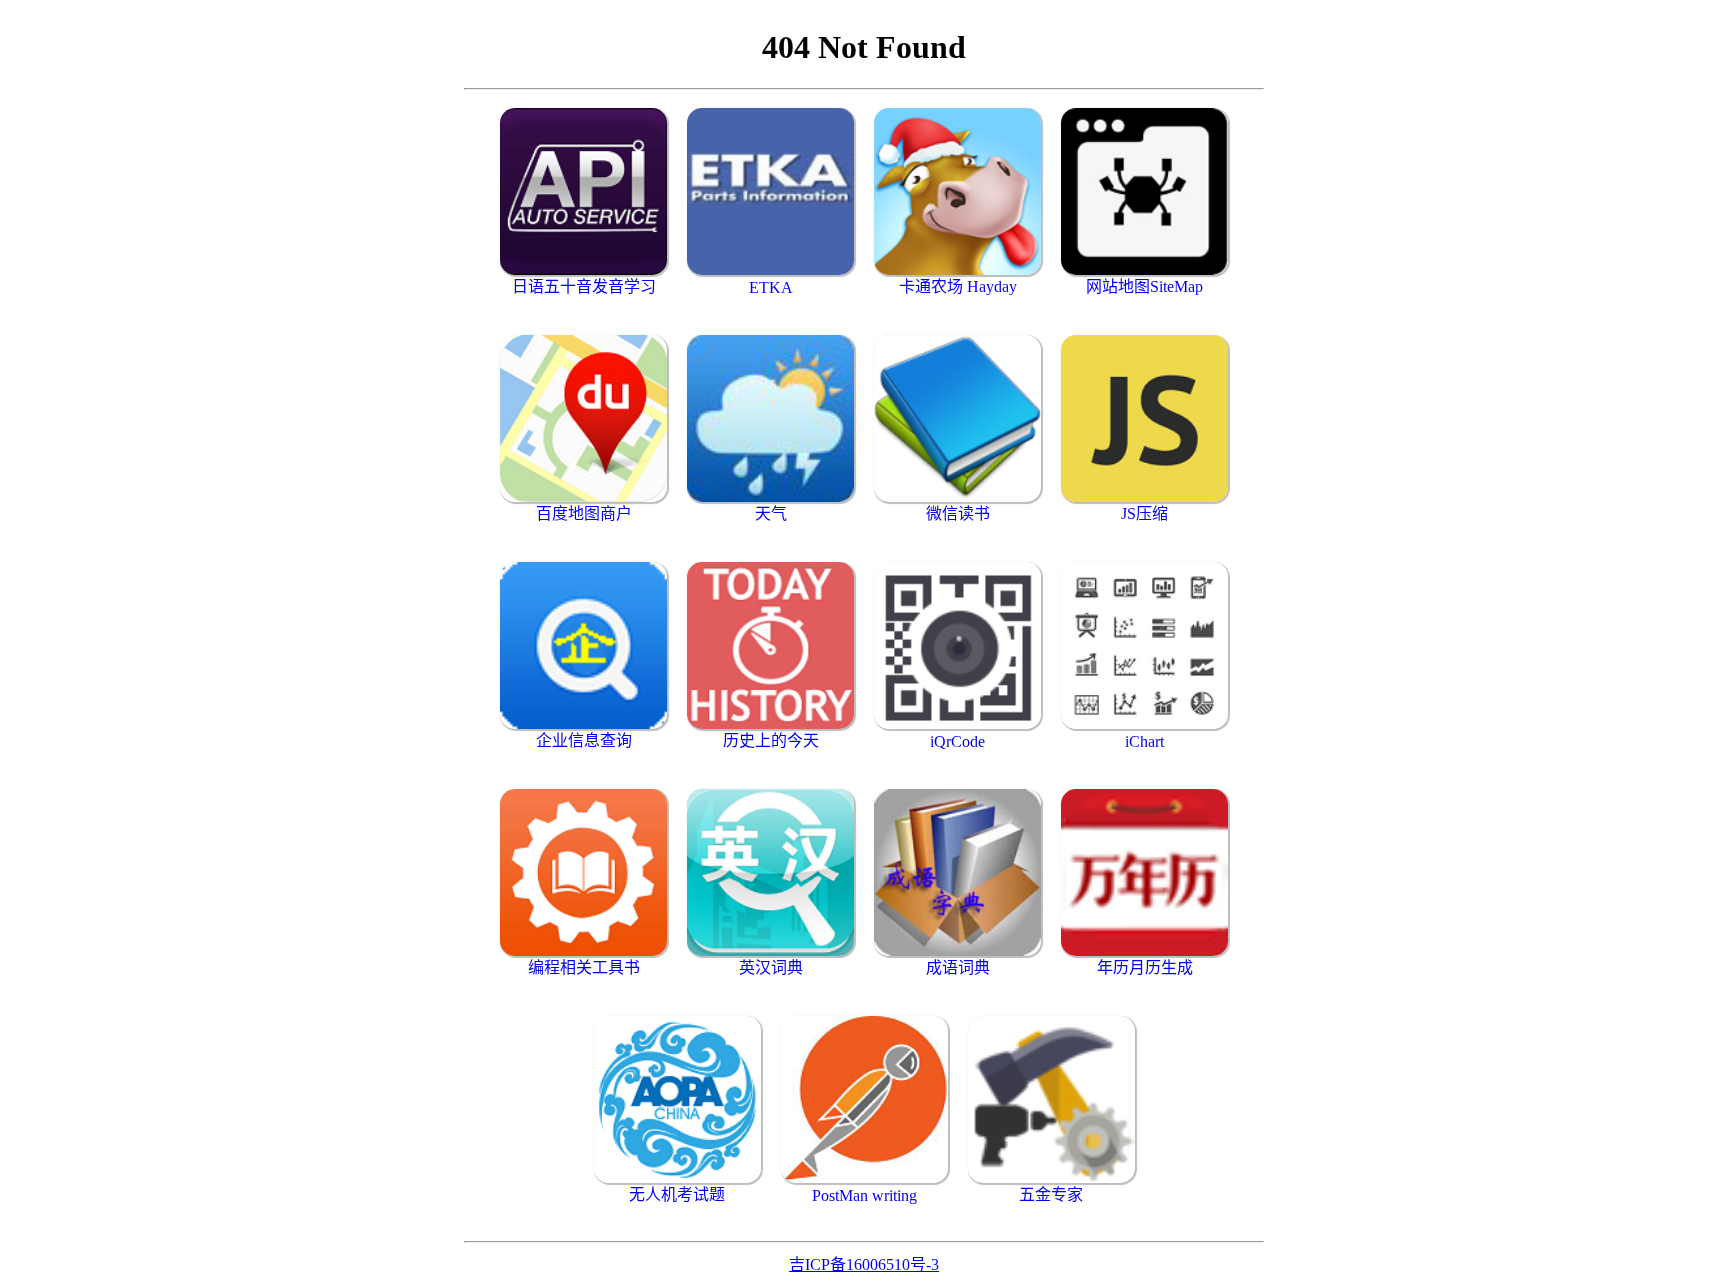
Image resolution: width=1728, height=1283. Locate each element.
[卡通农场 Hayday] (957, 191)
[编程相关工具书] (583, 872)
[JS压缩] (1144, 418)
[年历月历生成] (1144, 872)
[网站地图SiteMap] (1144, 191)
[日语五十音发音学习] (583, 191)
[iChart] (1144, 645)
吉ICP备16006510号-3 (864, 1264)
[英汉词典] (770, 872)
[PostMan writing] (864, 1099)
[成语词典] (957, 872)
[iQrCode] (957, 645)
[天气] (770, 418)
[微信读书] (957, 418)
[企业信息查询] (583, 645)
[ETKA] (770, 191)
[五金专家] (1051, 1099)
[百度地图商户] (583, 418)
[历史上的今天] (770, 645)
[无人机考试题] (677, 1099)
